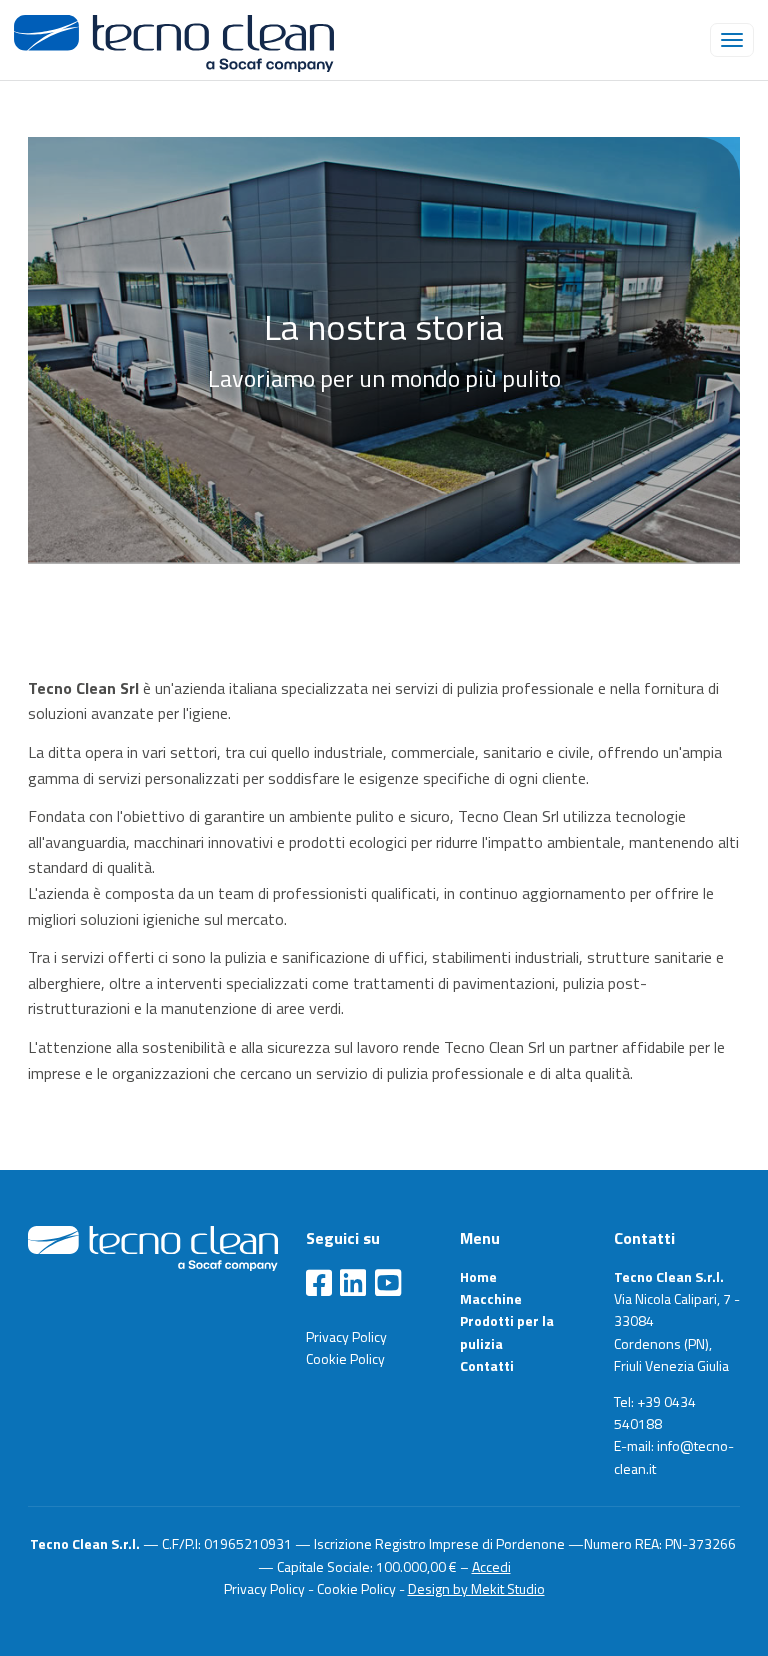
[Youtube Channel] (388, 1284)
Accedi (491, 1566)
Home (478, 1276)
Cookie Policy (345, 1358)
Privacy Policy (346, 1336)
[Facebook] (319, 1284)
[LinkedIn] (353, 1284)
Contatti (487, 1365)
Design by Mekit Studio (476, 1588)
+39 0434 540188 (655, 1412)
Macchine (491, 1298)
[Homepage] (153, 1246)
